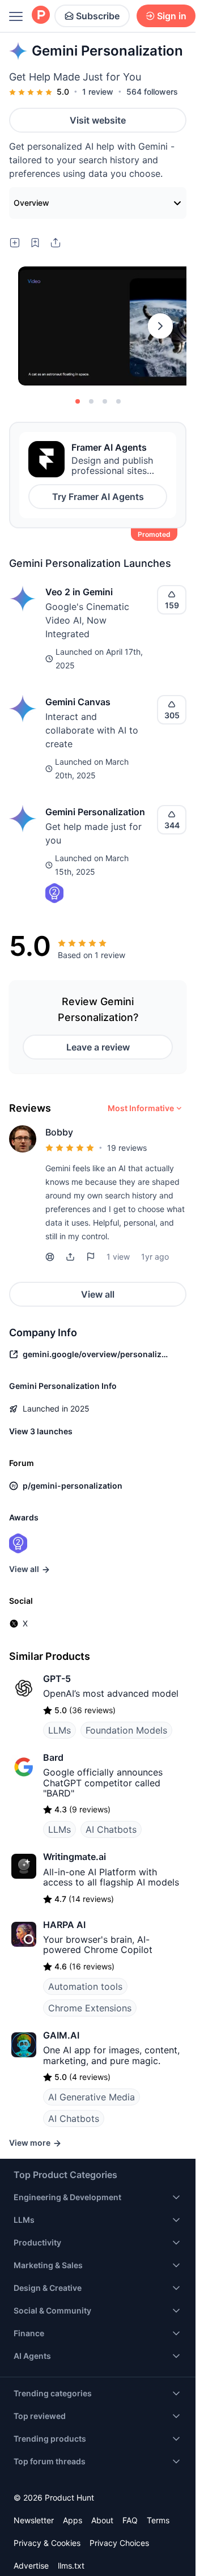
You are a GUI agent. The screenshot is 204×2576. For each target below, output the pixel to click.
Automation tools (85, 1986)
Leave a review (98, 1047)
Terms (158, 2520)
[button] (70, 1257)
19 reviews (127, 1148)
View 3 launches (41, 1431)
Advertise (31, 2566)
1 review (98, 92)
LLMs (59, 1730)
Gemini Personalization (95, 812)
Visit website (98, 120)
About (102, 2520)
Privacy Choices (119, 2543)
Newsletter (34, 2520)
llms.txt (71, 2566)
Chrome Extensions (90, 2008)
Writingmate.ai (75, 1857)
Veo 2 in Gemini (79, 592)
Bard (53, 1757)
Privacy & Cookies (47, 2543)
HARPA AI (64, 1925)
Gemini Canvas (78, 702)
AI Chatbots (111, 1829)
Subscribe (98, 16)
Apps (73, 2520)
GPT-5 (57, 1679)
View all (98, 1294)
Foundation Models (126, 1730)
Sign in (172, 16)
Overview (31, 203)
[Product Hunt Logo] (41, 16)
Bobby (59, 1132)
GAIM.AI (61, 2035)
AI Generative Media (92, 2097)
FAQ (130, 2520)
